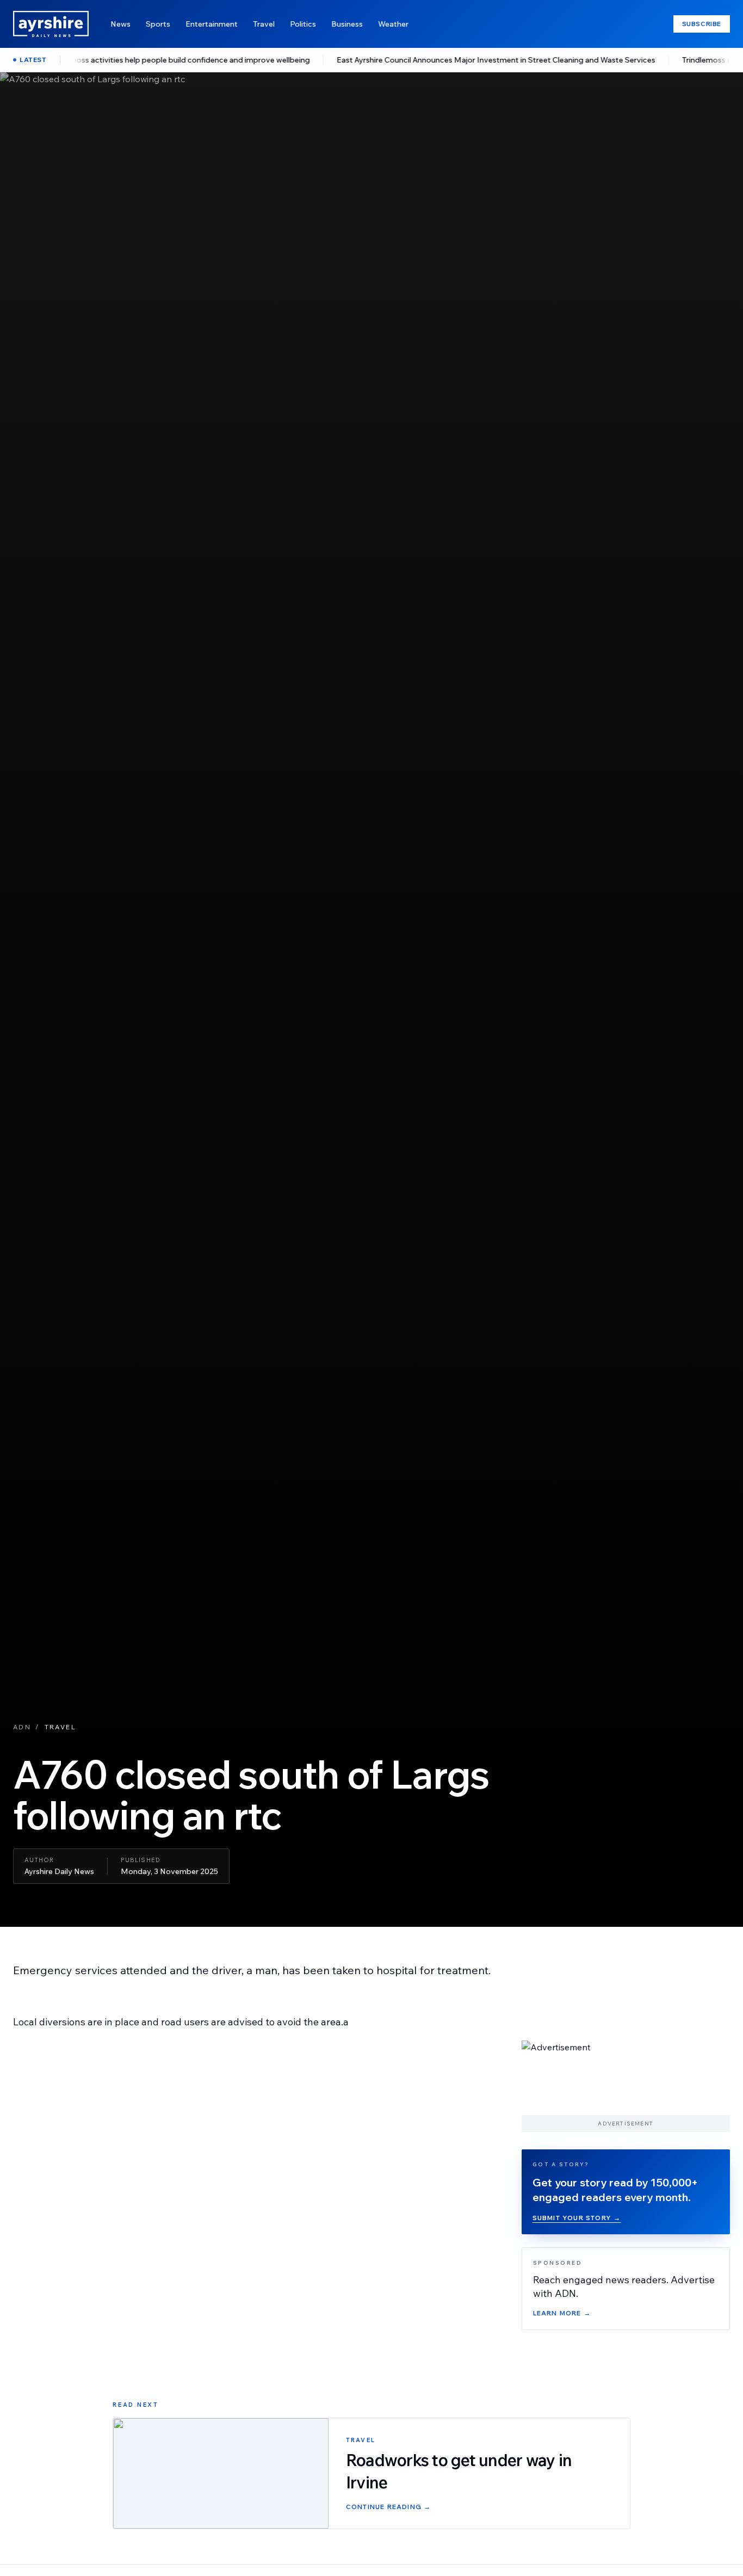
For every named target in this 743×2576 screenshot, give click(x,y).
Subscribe (702, 24)
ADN (22, 1727)
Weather (393, 24)
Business (347, 24)
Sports (158, 24)
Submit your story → (577, 2218)
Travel (264, 24)
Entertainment (212, 24)
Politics (303, 24)
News (120, 24)
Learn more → (562, 2313)
